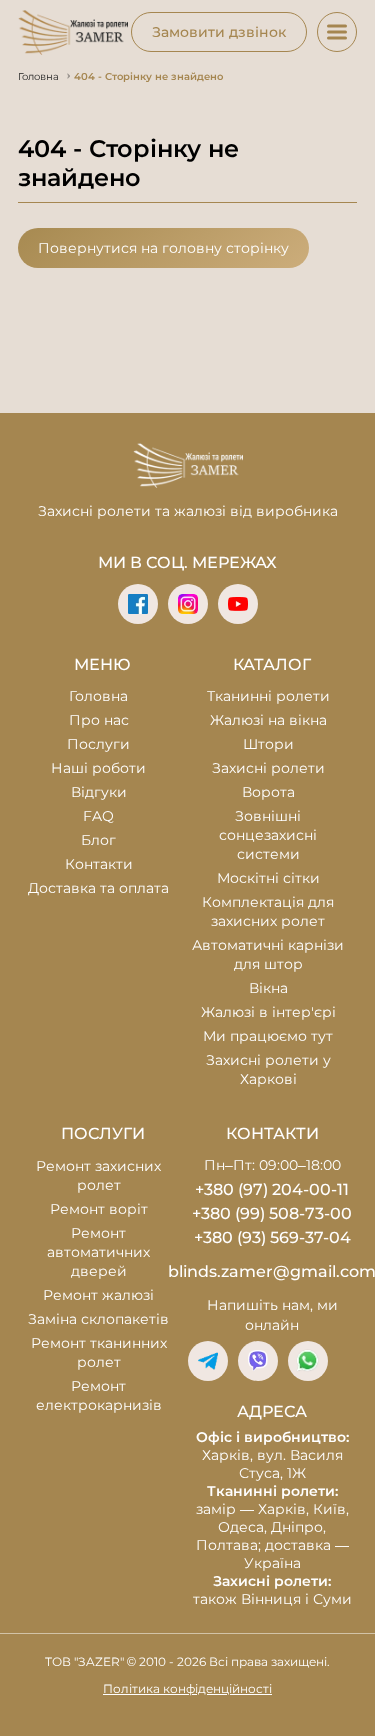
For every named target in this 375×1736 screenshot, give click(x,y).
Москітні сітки (268, 878)
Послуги (98, 744)
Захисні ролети (268, 768)
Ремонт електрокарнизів (99, 1395)
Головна (98, 696)
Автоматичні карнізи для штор (268, 954)
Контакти (99, 864)
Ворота (268, 792)
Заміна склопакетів (98, 1319)
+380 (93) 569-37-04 (272, 1237)
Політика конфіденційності (187, 1688)
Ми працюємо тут (268, 1036)
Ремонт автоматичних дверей (98, 1252)
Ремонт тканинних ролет (99, 1352)
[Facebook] (138, 604)
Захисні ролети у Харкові (268, 1069)
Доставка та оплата (98, 888)
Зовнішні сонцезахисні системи (268, 835)
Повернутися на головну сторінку (163, 248)
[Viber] (258, 1361)
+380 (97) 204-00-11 (272, 1189)
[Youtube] (238, 604)
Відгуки (99, 792)
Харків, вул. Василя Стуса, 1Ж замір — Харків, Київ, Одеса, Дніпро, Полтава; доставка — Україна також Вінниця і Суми (272, 1518)
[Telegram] (208, 1361)
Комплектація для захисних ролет (268, 911)
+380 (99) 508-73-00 (272, 1213)
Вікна (268, 988)
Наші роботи (98, 768)
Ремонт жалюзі (98, 1295)
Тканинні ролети (268, 696)
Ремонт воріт (99, 1209)
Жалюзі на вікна (268, 720)
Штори (268, 744)
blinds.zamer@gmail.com (273, 1271)
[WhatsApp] (308, 1361)
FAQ (98, 816)
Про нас (99, 720)
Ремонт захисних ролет (98, 1175)
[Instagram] (188, 604)
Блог (98, 840)
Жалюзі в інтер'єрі (268, 1012)
